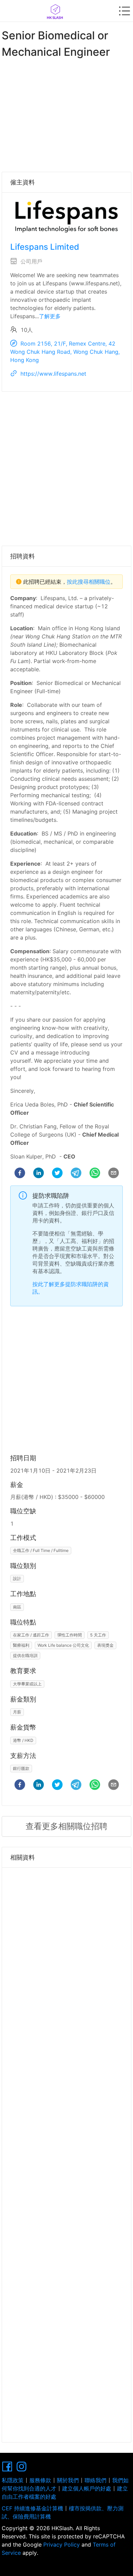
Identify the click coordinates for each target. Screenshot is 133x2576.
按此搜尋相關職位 (89, 582)
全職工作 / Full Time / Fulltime (41, 1550)
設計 (17, 1578)
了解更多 (50, 316)
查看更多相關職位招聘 (66, 1826)
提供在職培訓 (25, 1655)
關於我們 (68, 2480)
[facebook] (20, 1174)
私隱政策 (13, 2480)
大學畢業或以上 (27, 1684)
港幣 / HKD (23, 1740)
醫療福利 (21, 1645)
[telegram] (76, 1174)
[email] (114, 1174)
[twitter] (57, 1174)
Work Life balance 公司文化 (63, 1645)
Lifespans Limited (45, 247)
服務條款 (40, 2480)
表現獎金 (105, 1645)
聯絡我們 (95, 2480)
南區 (17, 1607)
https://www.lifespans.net (53, 374)
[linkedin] (39, 1174)
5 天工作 (98, 1635)
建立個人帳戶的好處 (87, 2488)
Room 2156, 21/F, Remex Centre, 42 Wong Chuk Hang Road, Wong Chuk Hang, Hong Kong (65, 352)
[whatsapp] (95, 1174)
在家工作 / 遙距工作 (31, 1635)
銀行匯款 (21, 1768)
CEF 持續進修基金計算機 (32, 2508)
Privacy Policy (62, 2545)
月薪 (17, 1712)
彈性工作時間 (70, 1635)
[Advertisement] (66, 114)
